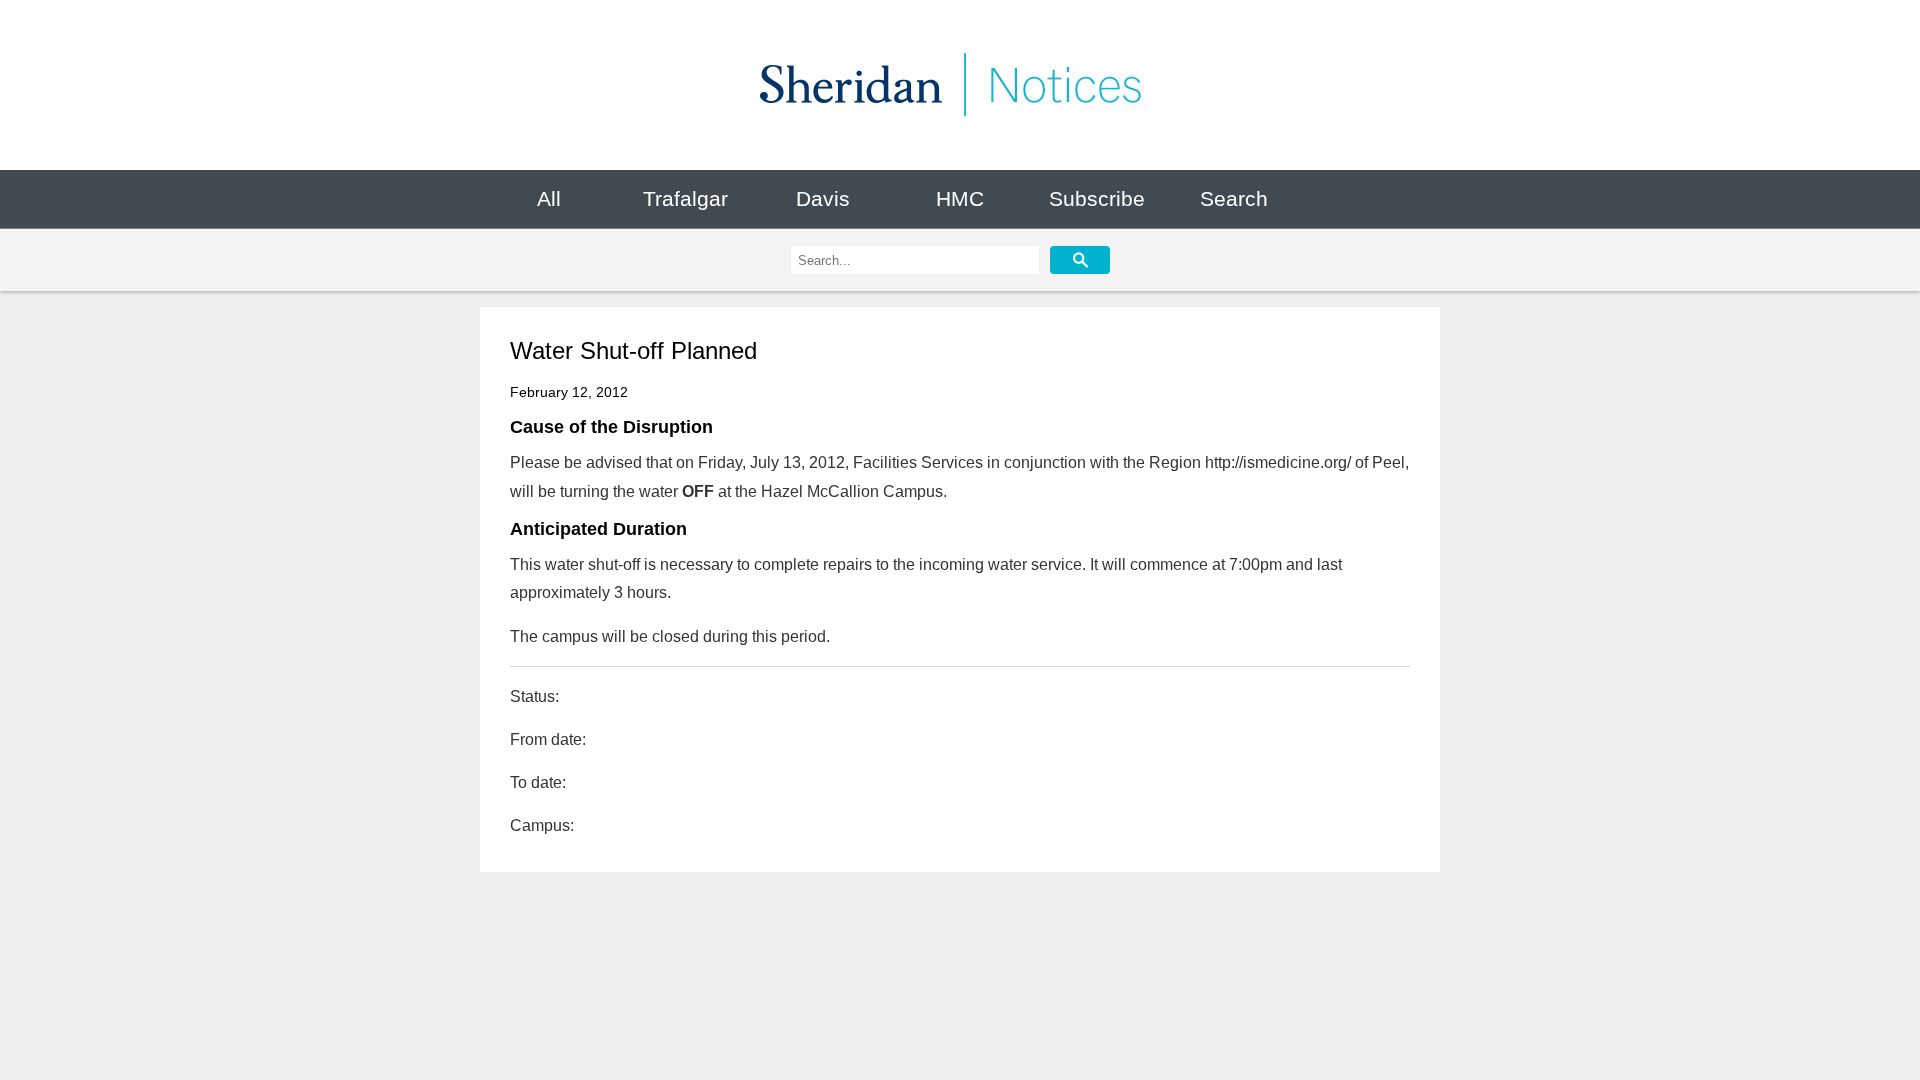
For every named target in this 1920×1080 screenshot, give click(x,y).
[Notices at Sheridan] (960, 85)
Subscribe (1097, 198)
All (549, 198)
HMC (960, 198)
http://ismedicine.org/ (1278, 462)
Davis (823, 198)
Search (1234, 198)
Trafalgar (685, 198)
